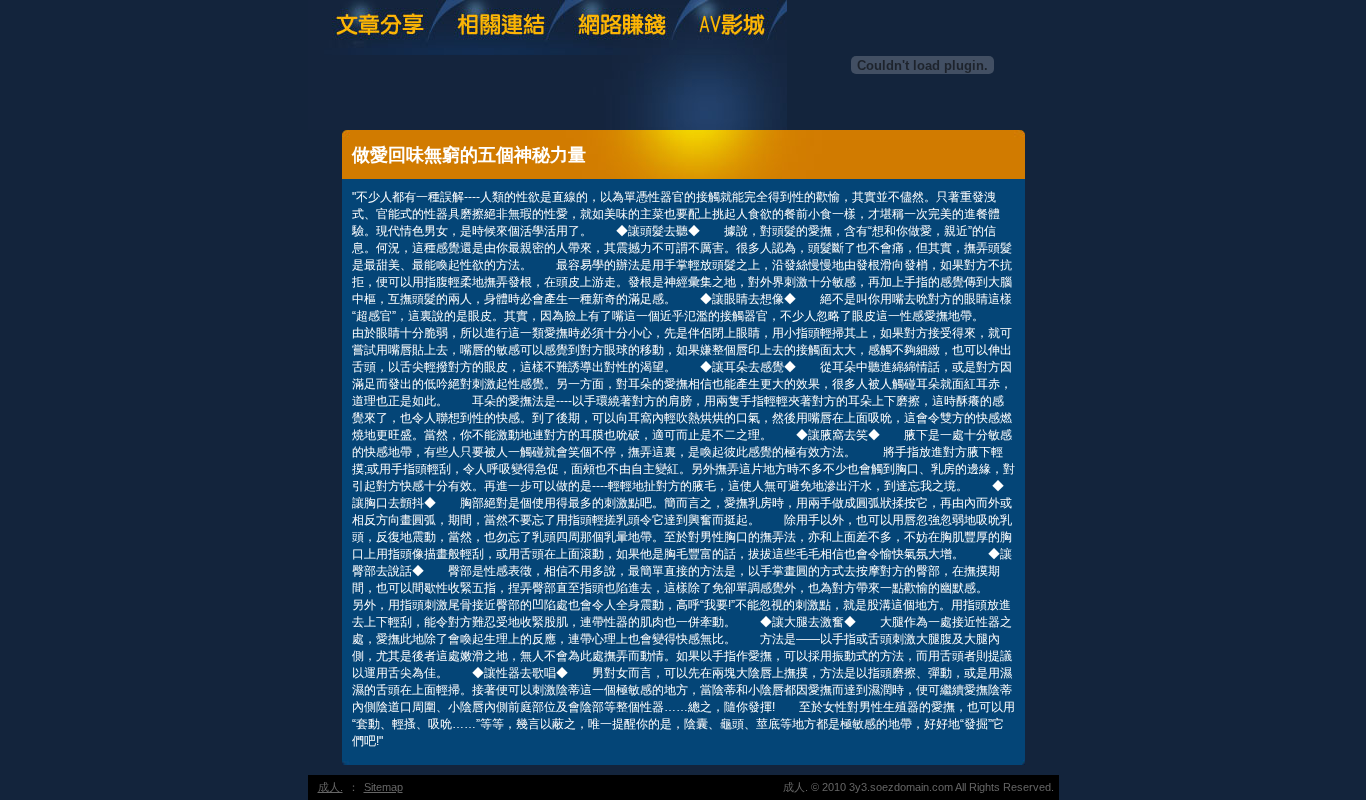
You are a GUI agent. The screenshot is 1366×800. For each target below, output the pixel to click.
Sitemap (383, 787)
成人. (330, 787)
